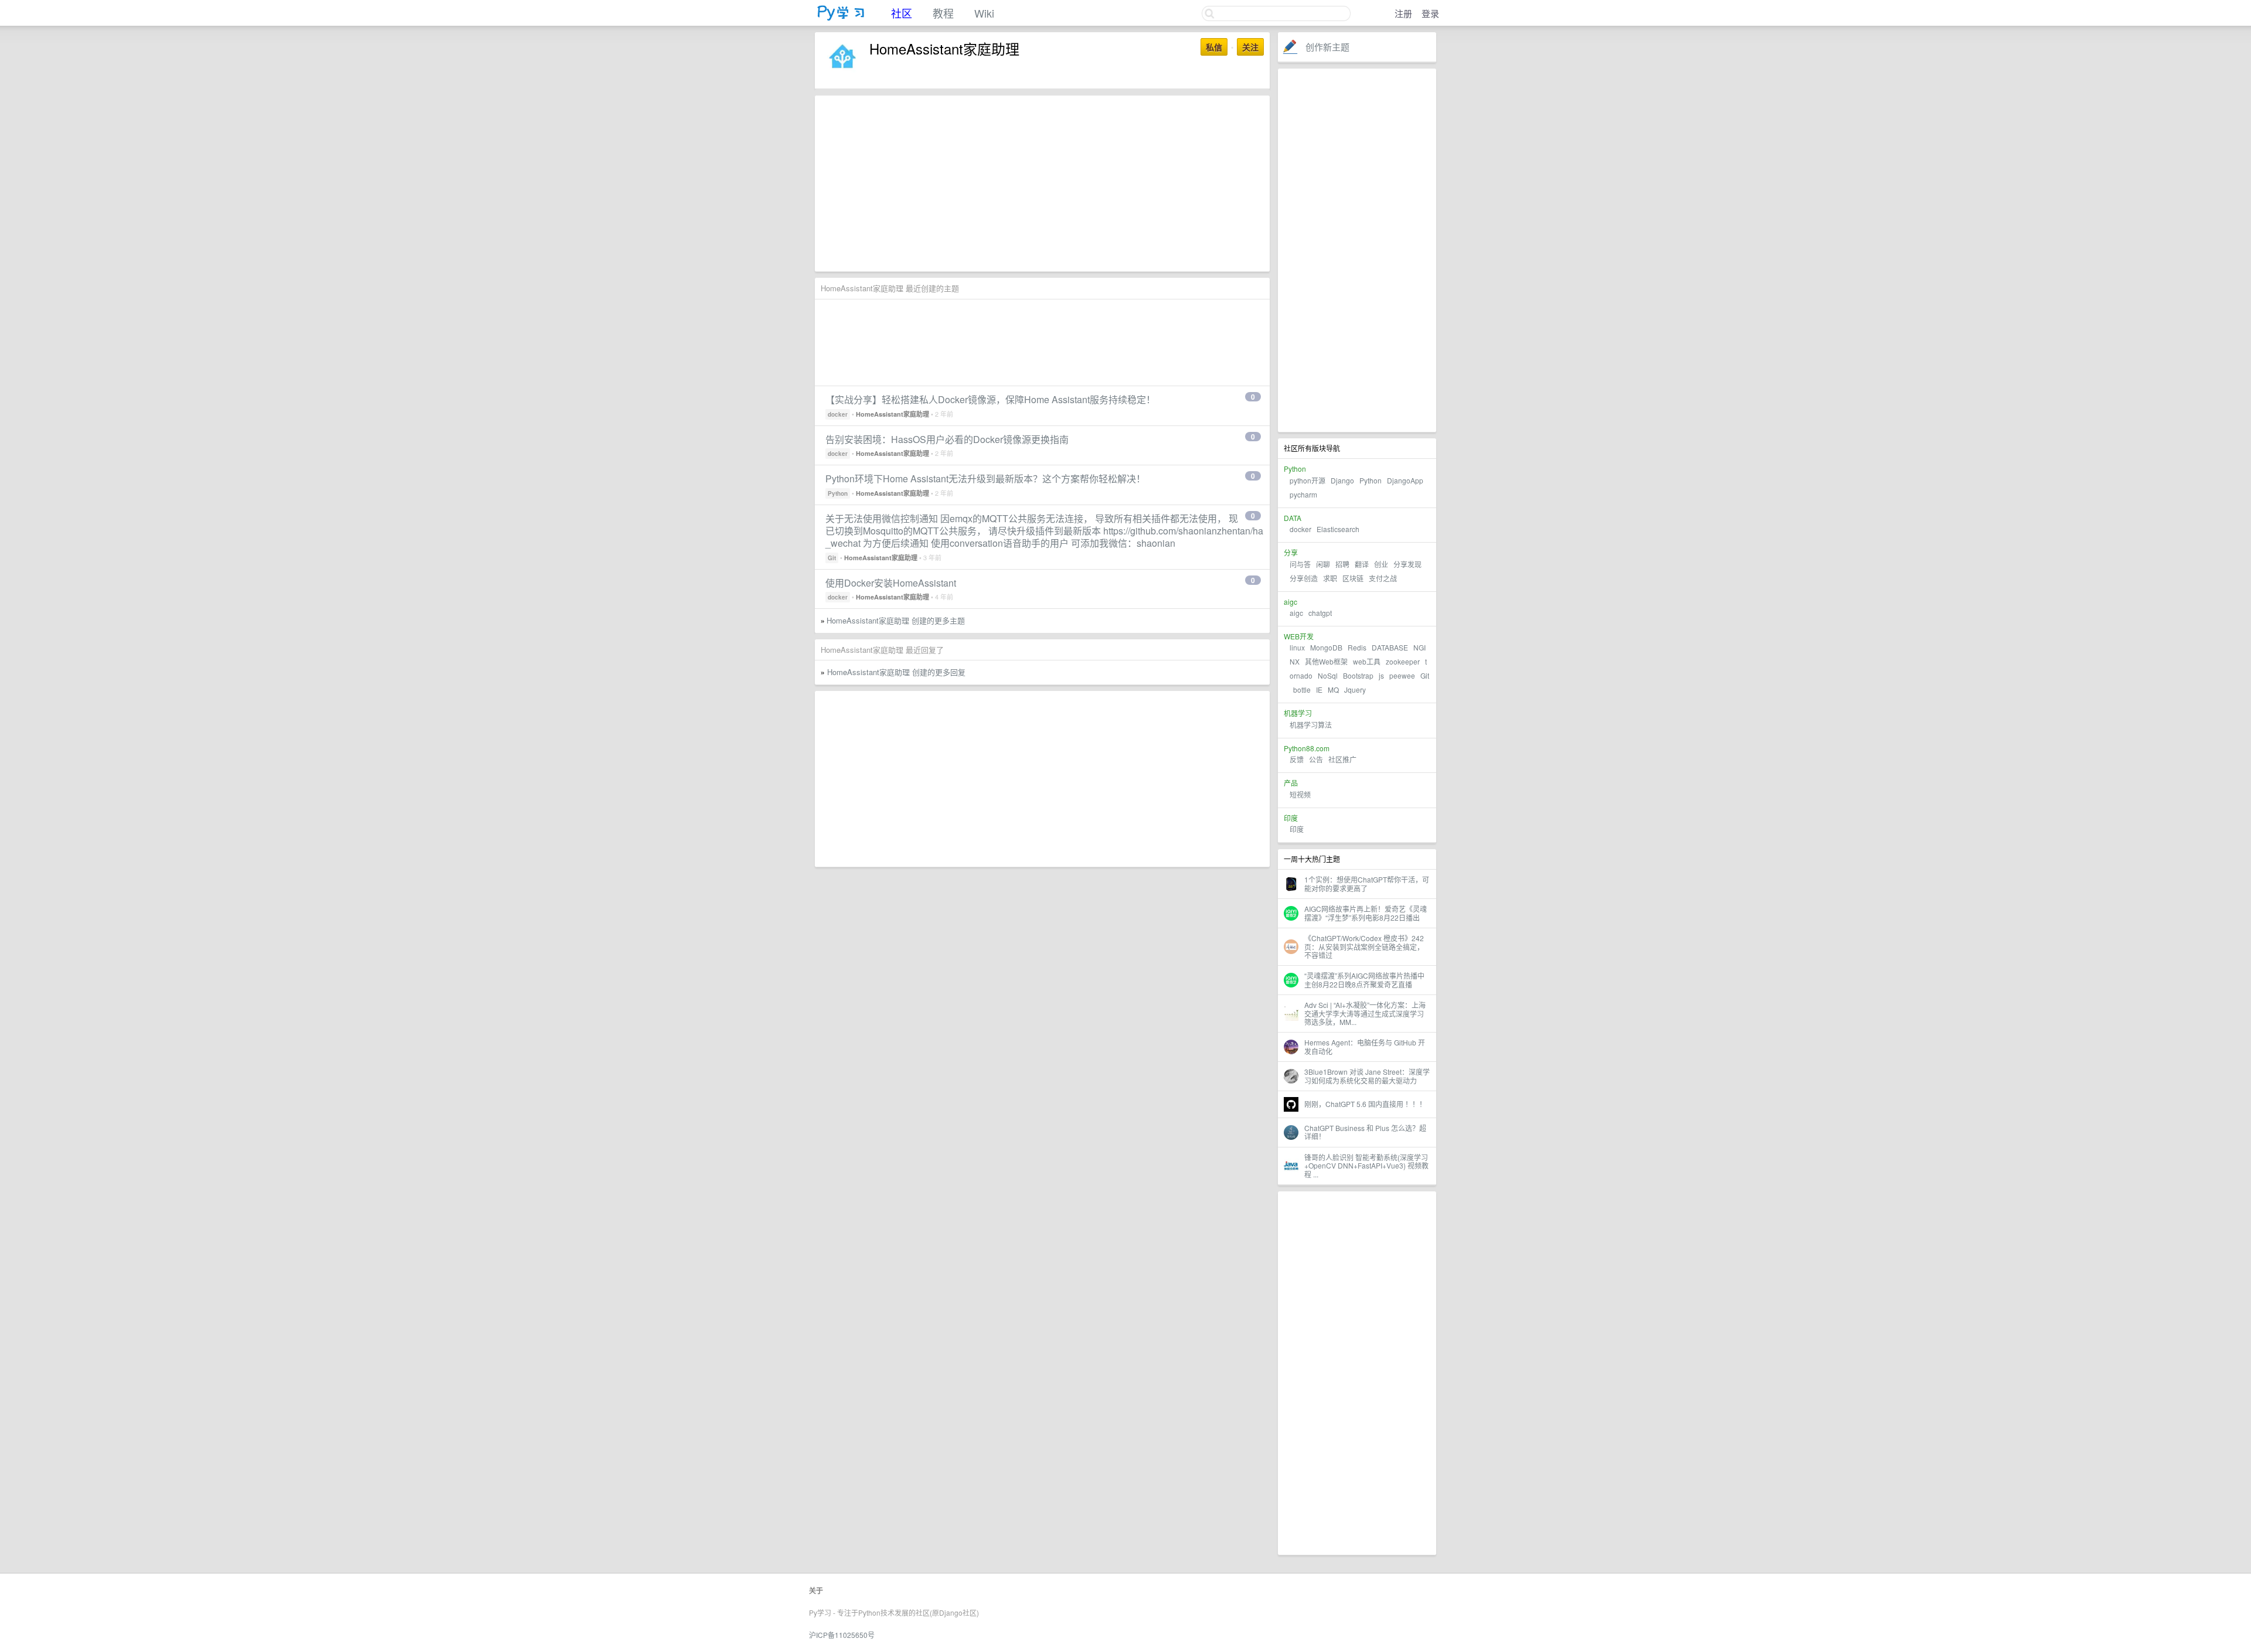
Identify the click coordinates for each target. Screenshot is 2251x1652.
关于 (816, 1590)
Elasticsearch (1338, 529)
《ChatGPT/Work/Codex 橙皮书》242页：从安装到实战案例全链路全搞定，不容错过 (1364, 946)
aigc (1296, 613)
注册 (1403, 13)
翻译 (1362, 564)
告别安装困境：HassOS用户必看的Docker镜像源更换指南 (947, 439)
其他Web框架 (1326, 661)
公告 (1316, 759)
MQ (1333, 689)
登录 (1430, 13)
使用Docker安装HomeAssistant (891, 583)
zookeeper (1403, 661)
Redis (1357, 647)
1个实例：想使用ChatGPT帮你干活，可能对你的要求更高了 (1367, 883)
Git (1425, 675)
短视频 (1300, 794)
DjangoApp (1405, 480)
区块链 (1353, 578)
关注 (1250, 47)
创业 (1381, 564)
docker (1300, 529)
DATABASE (1390, 647)
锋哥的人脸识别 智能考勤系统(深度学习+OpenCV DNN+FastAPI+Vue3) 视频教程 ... (1366, 1166)
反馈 (1297, 759)
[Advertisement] (1357, 250)
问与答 (1300, 564)
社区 (902, 13)
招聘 (1342, 564)
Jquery (1355, 689)
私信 (1214, 47)
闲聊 (1323, 564)
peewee (1402, 675)
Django (1342, 480)
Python (1371, 480)
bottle (1302, 689)
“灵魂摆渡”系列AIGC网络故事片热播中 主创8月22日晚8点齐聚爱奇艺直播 (1364, 980)
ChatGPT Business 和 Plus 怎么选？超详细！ (1365, 1132)
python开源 (1308, 480)
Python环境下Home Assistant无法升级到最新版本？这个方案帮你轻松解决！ (985, 478)
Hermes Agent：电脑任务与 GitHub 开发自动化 (1365, 1046)
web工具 (1367, 661)
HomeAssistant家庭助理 (892, 414)
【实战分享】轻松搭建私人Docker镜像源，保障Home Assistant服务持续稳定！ (990, 399)
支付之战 (1383, 578)
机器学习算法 (1311, 725)
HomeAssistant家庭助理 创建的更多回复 (896, 672)
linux (1297, 647)
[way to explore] (841, 18)
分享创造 (1304, 578)
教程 (943, 13)
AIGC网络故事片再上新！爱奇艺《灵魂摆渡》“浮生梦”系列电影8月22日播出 (1366, 913)
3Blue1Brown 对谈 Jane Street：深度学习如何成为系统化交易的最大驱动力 (1367, 1076)
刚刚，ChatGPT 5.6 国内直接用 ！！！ (1365, 1104)
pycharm (1303, 494)
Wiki (984, 13)
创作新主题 (1327, 47)
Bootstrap (1358, 675)
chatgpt (1320, 613)
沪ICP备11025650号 (842, 1635)
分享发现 (1407, 564)
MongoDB (1327, 647)
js (1381, 675)
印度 (1297, 829)
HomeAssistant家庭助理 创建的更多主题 (896, 620)
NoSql (1328, 675)
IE (1319, 689)
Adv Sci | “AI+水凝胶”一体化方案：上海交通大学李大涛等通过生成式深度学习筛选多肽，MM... (1365, 1013)
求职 (1330, 578)
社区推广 (1342, 759)
